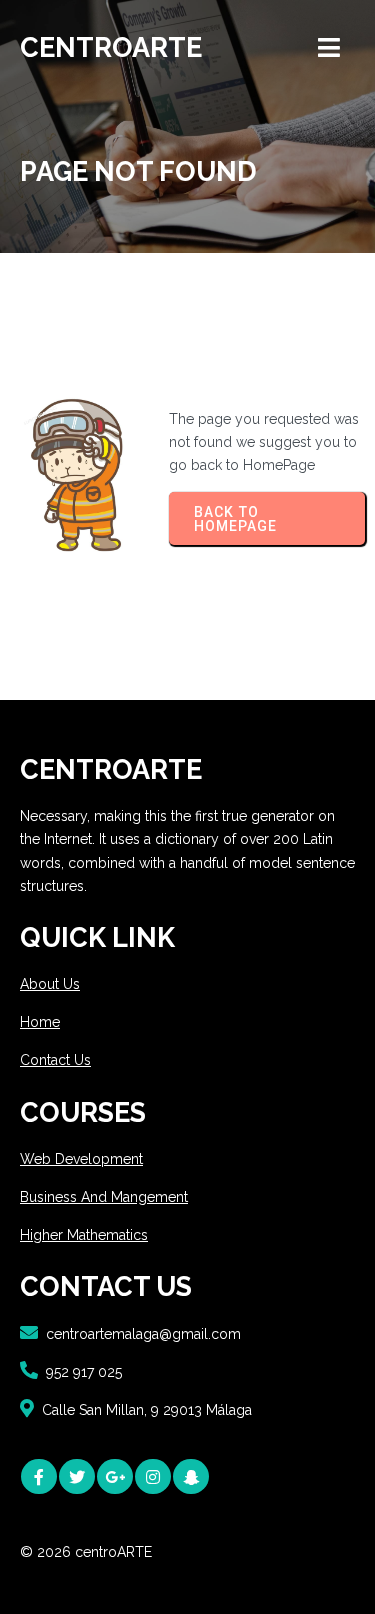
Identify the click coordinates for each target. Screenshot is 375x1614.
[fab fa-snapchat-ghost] (191, 1476)
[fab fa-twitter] (77, 1476)
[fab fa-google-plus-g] (115, 1476)
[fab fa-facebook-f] (39, 1476)
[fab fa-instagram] (153, 1476)
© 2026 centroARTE (86, 1552)
